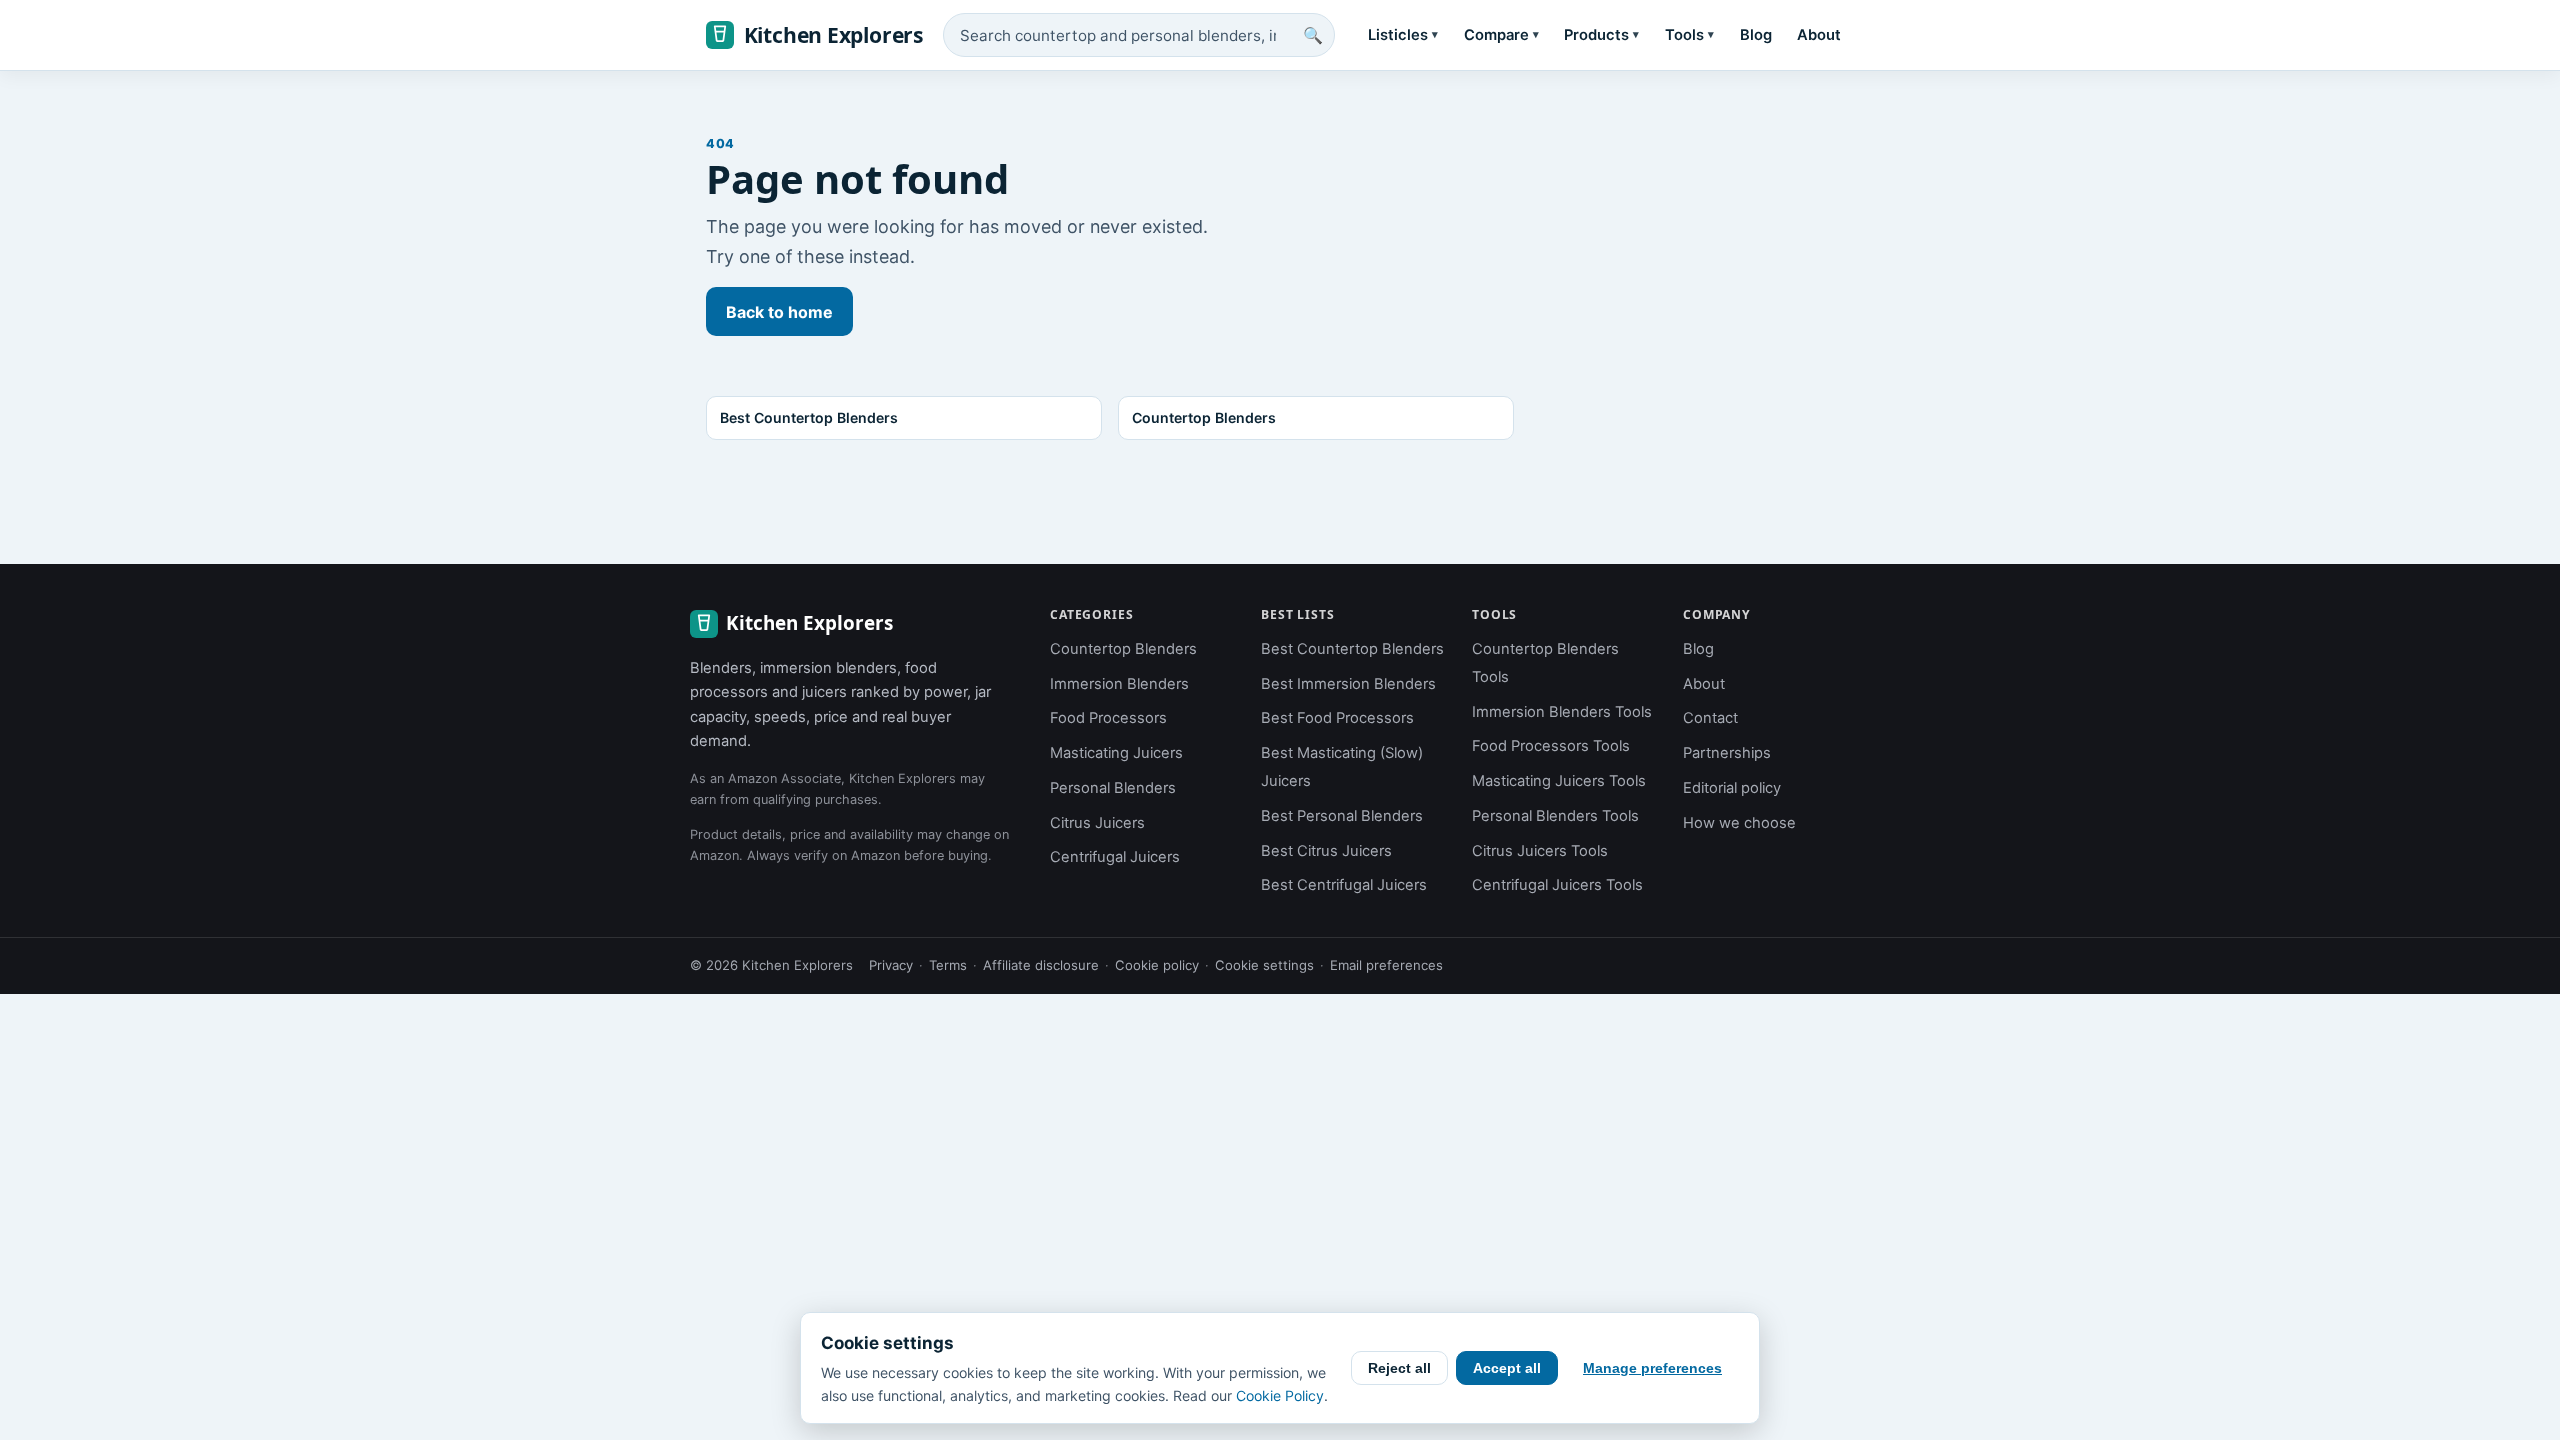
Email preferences (1386, 965)
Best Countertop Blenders (1352, 649)
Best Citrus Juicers (1326, 851)
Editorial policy (1732, 788)
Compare (1501, 35)
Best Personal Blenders (1342, 816)
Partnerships (1727, 753)
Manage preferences (1652, 1368)
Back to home (779, 312)
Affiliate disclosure (1041, 965)
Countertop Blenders (1123, 649)
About (1819, 35)
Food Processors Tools (1551, 746)
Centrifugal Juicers (1115, 857)
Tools (1689, 35)
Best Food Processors (1337, 718)
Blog (1756, 35)
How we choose (1739, 823)
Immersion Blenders (1119, 684)
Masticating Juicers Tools (1559, 781)
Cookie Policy (1280, 1395)
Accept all (1507, 1368)
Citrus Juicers (1097, 823)
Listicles (1403, 35)
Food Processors (1108, 718)
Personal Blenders (1113, 788)
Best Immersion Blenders (1348, 684)
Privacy (891, 965)
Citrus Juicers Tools (1540, 851)
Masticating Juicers (1116, 753)
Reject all (1399, 1368)
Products (1601, 35)
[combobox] (1139, 35)
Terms (948, 965)
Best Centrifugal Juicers (1344, 885)
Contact (1710, 718)
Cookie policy (1157, 965)
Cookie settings (1264, 965)
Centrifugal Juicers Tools (1557, 885)
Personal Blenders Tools (1555, 816)
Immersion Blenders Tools (1562, 712)
